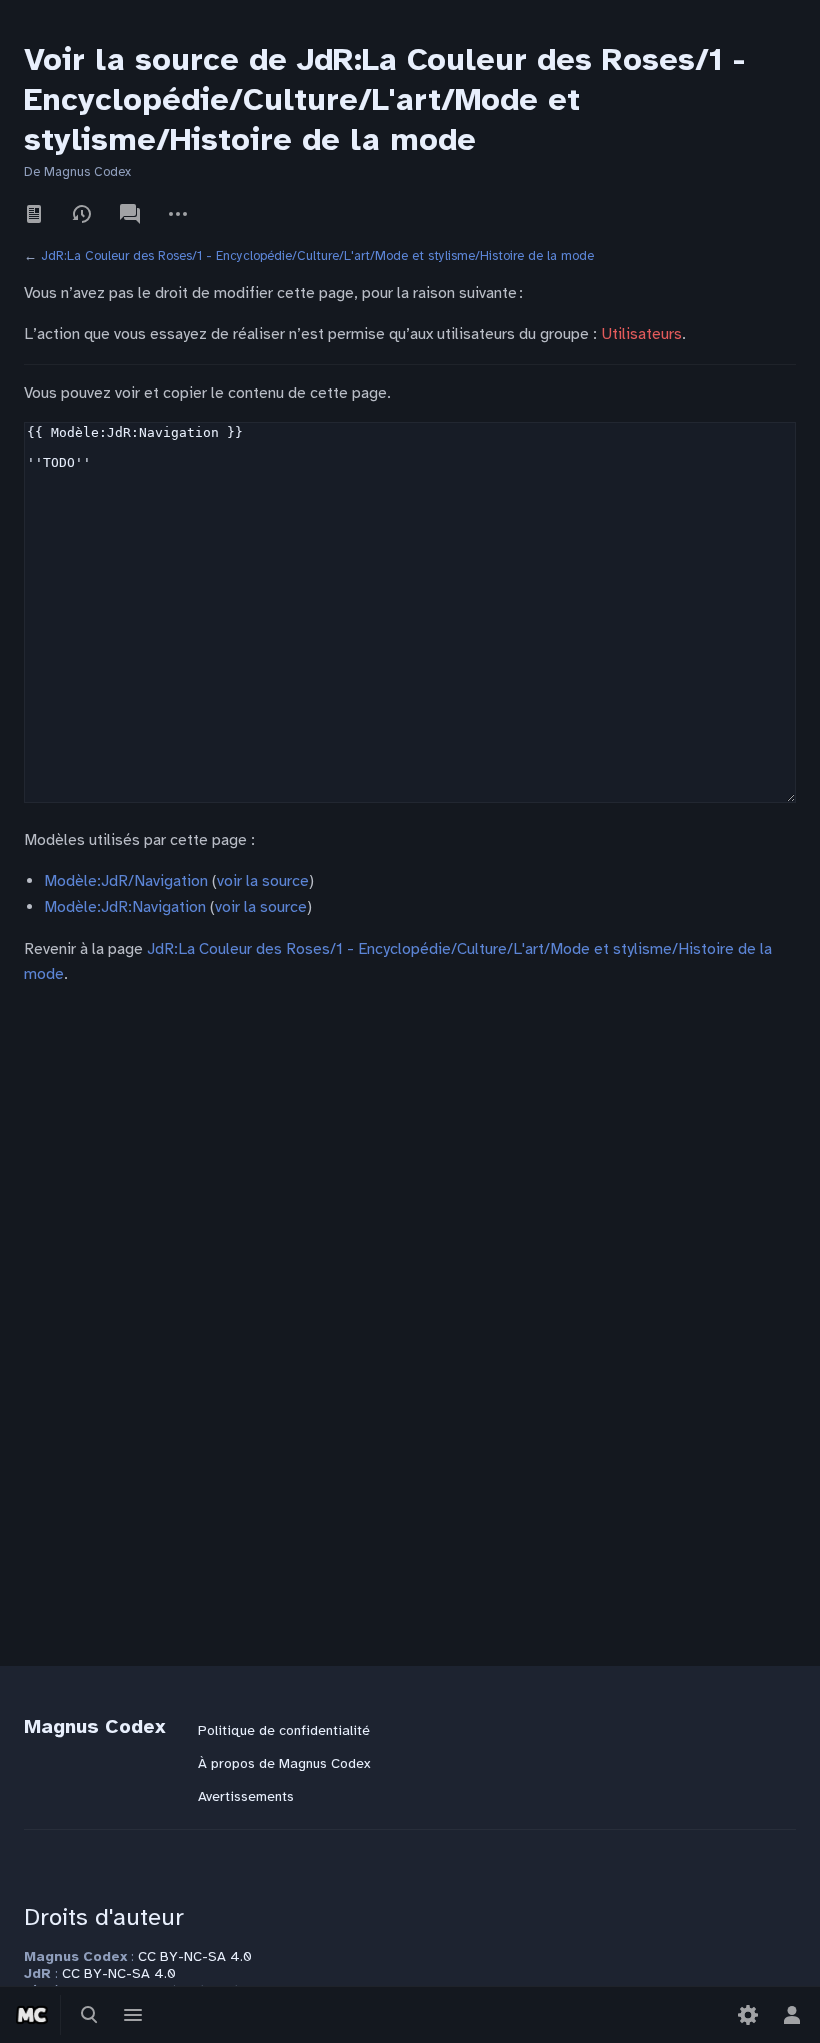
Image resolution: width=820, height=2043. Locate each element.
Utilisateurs (641, 334)
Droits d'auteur (104, 1917)
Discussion (130, 214)
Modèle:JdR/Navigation (126, 881)
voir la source (263, 881)
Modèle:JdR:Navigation (125, 907)
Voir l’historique (82, 214)
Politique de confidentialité (284, 1730)
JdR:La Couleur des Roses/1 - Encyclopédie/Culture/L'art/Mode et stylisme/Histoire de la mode (317, 256)
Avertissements (246, 1796)
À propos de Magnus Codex (284, 1763)
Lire (34, 214)
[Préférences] (748, 2015)
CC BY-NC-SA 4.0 (195, 1956)
